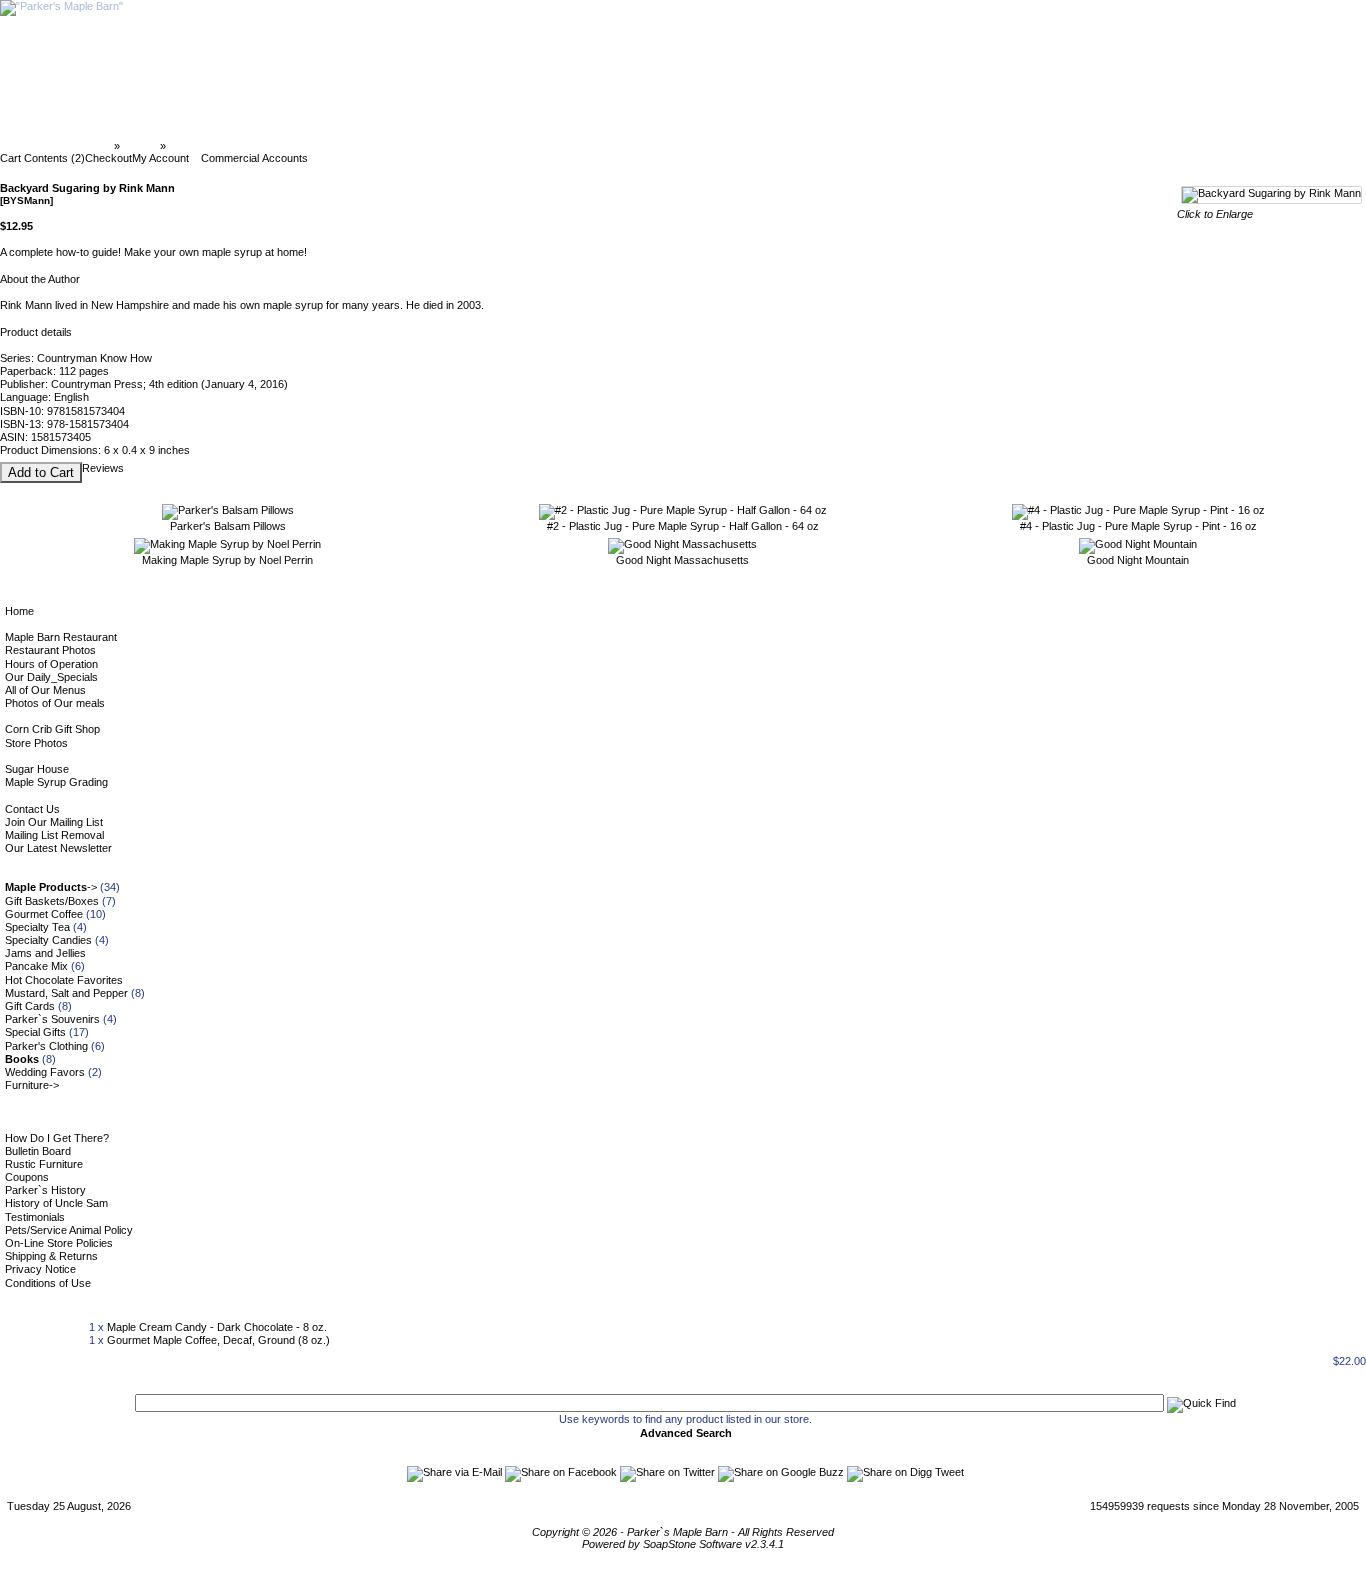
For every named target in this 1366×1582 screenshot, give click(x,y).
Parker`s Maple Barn (58, 146)
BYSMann (194, 146)
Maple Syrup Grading (56, 782)
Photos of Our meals (55, 703)
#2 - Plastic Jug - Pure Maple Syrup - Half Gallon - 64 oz (683, 526)
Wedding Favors (45, 1072)
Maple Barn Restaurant (61, 637)
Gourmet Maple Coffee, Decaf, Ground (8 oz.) (218, 1340)
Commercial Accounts (254, 158)
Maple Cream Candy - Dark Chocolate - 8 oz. (217, 1327)
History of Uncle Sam (56, 1203)
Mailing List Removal (54, 835)
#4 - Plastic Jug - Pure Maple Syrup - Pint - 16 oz (1138, 526)
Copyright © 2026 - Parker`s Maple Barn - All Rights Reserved (683, 1532)
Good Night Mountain (1138, 560)
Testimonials (35, 1217)
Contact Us (32, 809)
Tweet (949, 1472)
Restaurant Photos (50, 650)
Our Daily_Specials (51, 677)
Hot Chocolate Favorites (64, 980)
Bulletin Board (38, 1151)
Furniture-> (32, 1085)
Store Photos (36, 743)
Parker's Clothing (46, 1046)
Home (19, 611)
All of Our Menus (45, 690)
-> (51, 887)
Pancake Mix (36, 966)
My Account (160, 158)
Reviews (103, 468)
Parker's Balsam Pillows (228, 526)
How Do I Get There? (57, 1138)
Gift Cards (30, 1006)
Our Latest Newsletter (58, 848)
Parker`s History (45, 1190)
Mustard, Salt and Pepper (66, 993)
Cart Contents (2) (42, 158)
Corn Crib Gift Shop (52, 729)
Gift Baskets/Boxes (52, 901)
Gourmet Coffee (44, 914)
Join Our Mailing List (54, 822)
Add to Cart (41, 472)
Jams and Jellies (45, 953)
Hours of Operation (51, 664)
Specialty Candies (48, 940)
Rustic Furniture (44, 1164)
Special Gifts (35, 1032)
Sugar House (37, 769)
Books (140, 146)
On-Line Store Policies (59, 1243)
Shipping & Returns (51, 1256)
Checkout (108, 158)
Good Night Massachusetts (682, 560)
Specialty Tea (37, 927)
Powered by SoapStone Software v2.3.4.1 (683, 1544)
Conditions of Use (48, 1283)
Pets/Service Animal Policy (69, 1230)
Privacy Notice (40, 1269)
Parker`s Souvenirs (52, 1019)
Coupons (27, 1177)
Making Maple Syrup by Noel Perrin (227, 560)
